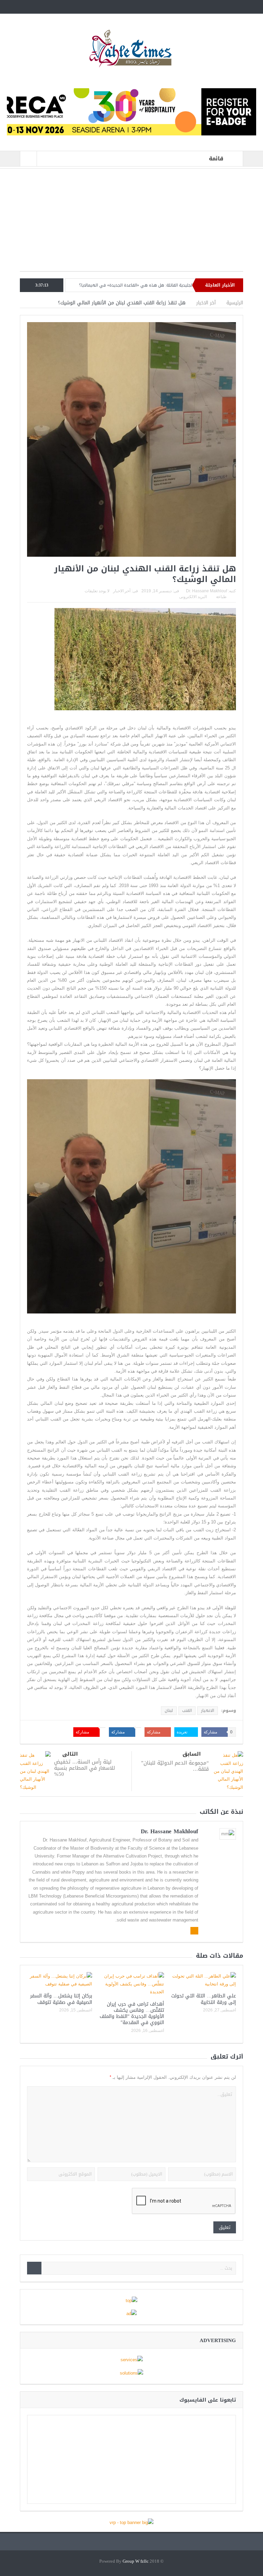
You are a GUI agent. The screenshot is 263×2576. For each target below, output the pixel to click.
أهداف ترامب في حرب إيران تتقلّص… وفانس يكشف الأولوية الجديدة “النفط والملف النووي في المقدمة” (132, 2013)
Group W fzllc (136, 2561)
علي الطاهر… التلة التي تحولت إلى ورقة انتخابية (82, 285)
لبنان (169, 1710)
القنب (187, 1710)
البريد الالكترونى (193, 597)
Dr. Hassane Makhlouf (206, 591)
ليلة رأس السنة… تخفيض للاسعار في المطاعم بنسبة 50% (85, 1768)
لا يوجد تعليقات (97, 591)
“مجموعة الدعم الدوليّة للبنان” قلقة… (175, 1766)
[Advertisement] (131, 223)
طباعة (221, 597)
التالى (70, 1754)
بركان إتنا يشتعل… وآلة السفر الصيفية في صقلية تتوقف (61, 1999)
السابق (192, 1754)
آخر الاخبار (122, 591)
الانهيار (208, 1710)
